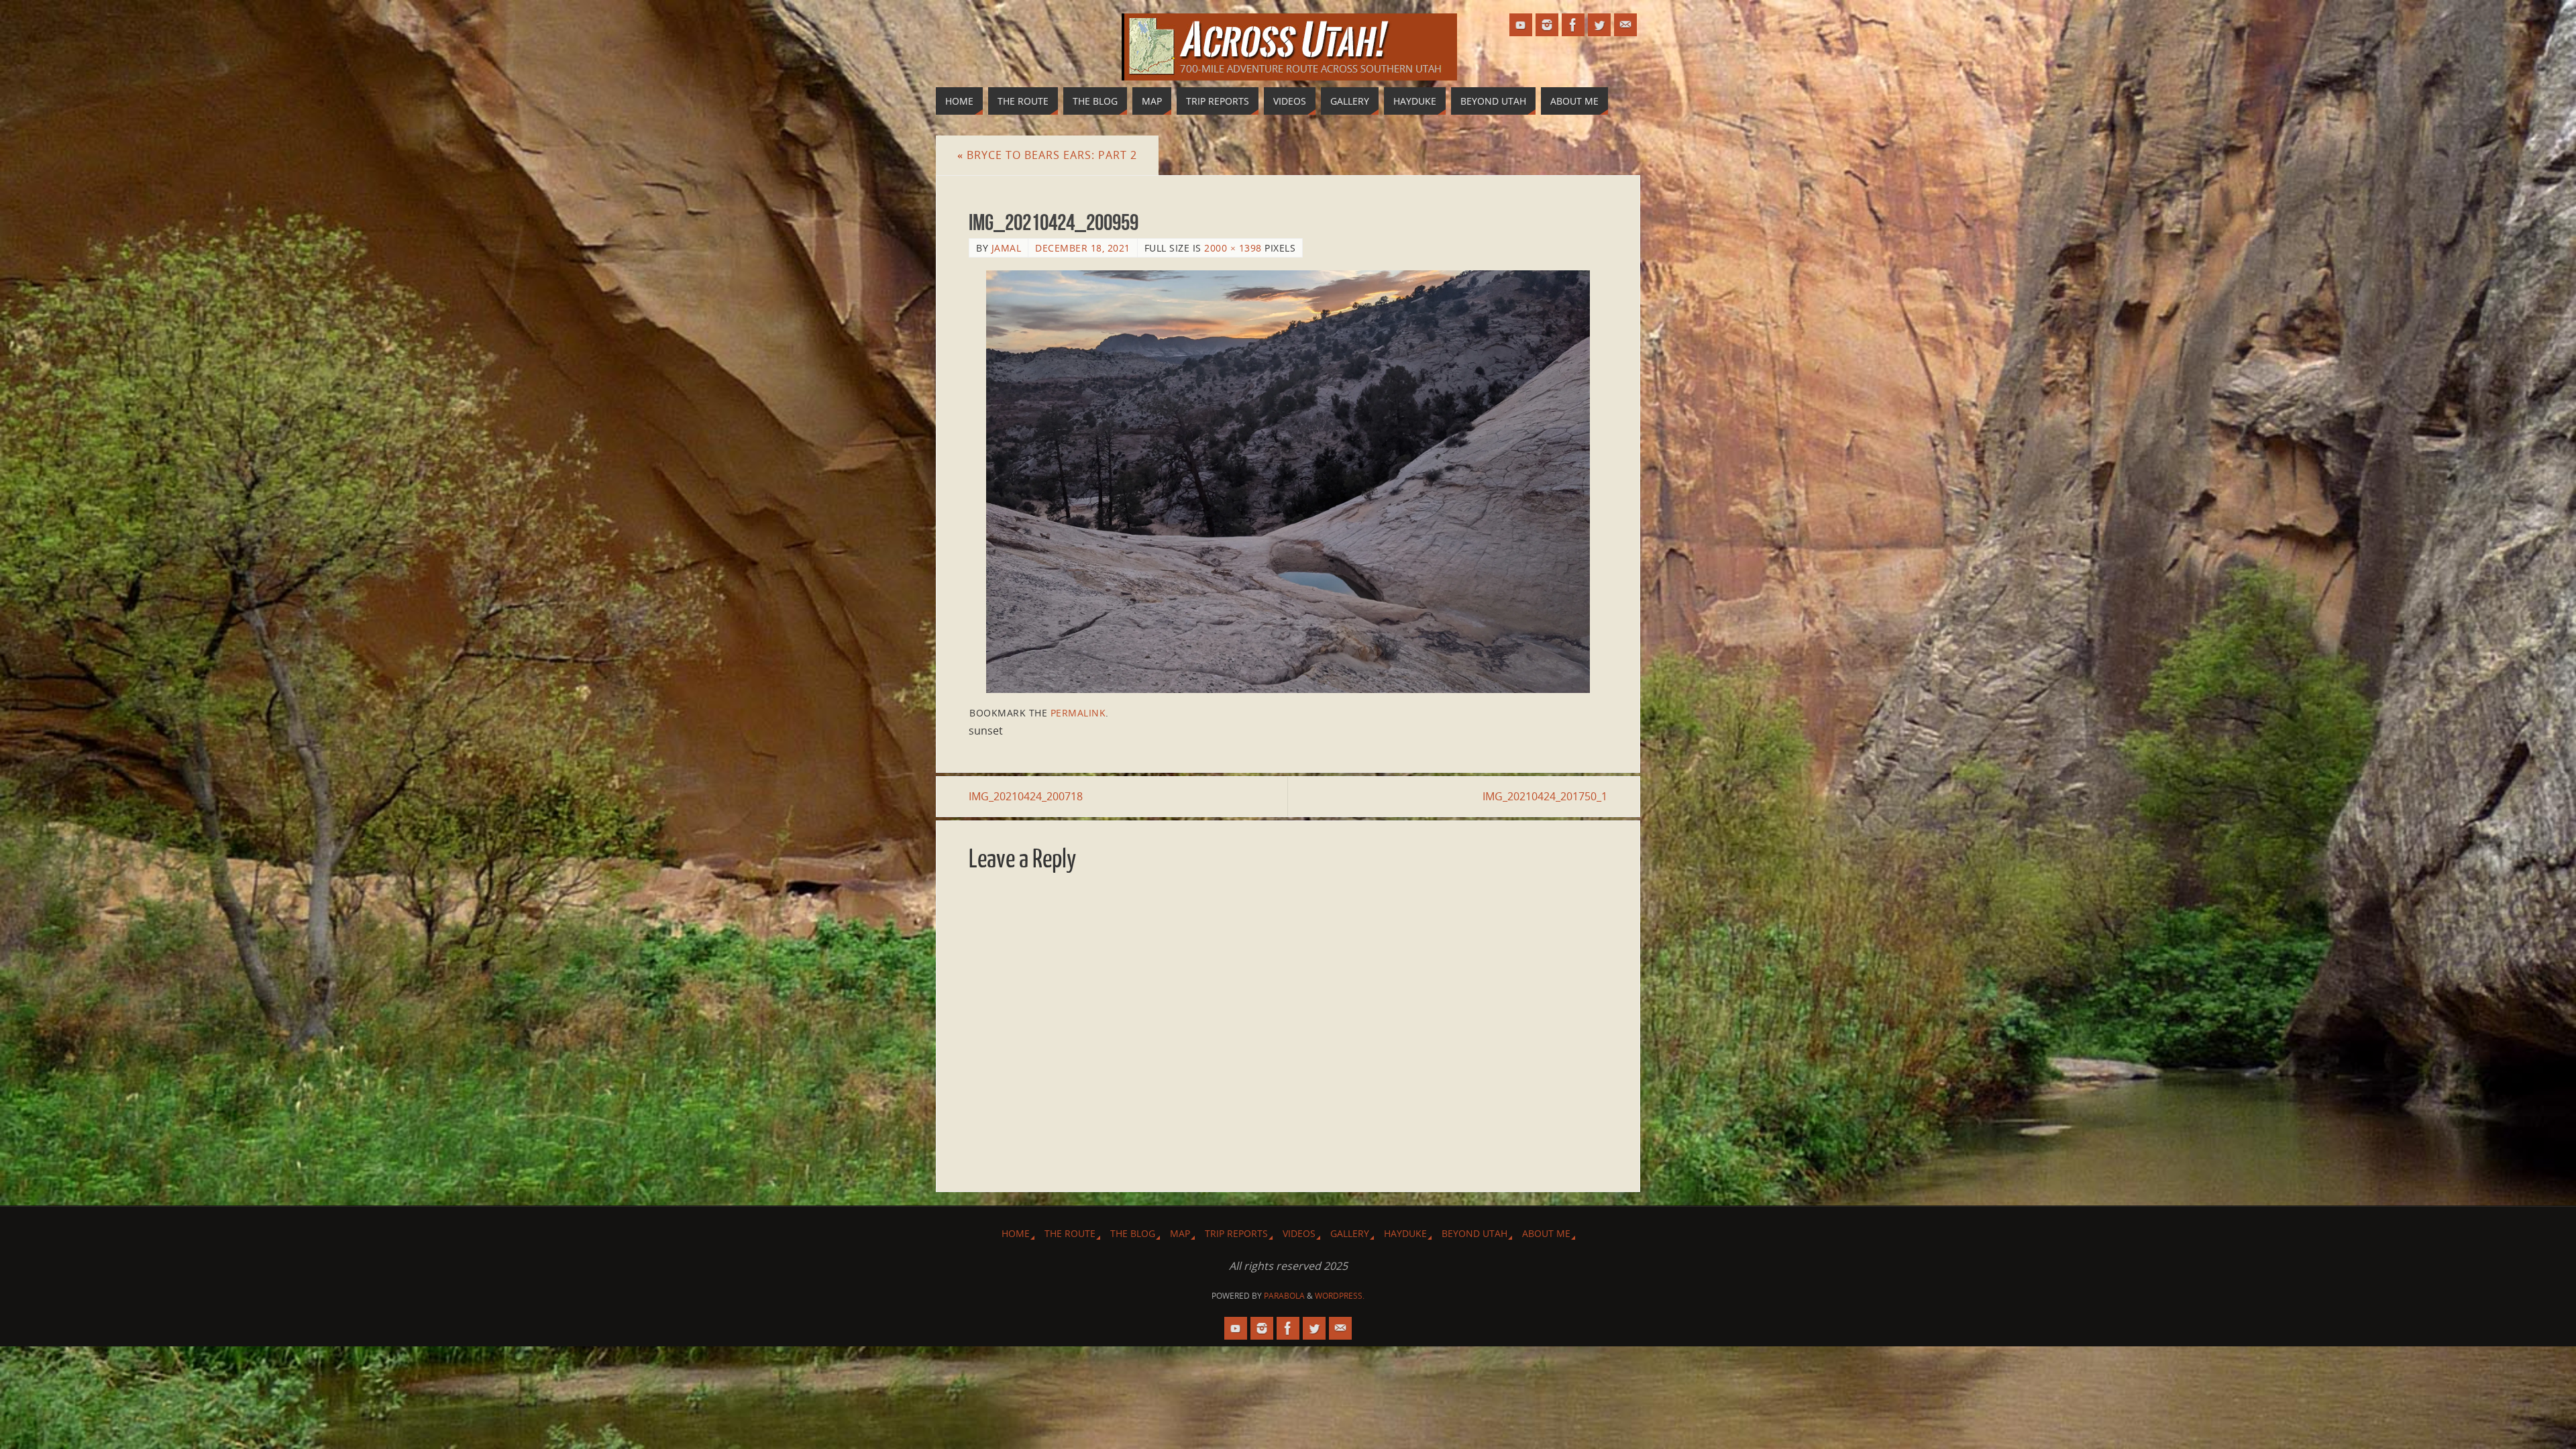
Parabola (1284, 1296)
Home (1016, 1233)
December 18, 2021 (1083, 248)
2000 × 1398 (1233, 248)
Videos (1299, 1233)
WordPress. (1340, 1296)
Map (1180, 1233)
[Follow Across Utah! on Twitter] (1599, 25)
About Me (1546, 1233)
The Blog (1133, 1233)
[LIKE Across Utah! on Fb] (1573, 25)
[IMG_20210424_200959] (1288, 481)
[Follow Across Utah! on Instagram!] (1547, 25)
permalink (1078, 713)
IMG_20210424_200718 (1026, 796)
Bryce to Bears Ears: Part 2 (1047, 155)
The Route (1070, 1233)
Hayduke (1405, 1233)
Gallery (1350, 1233)
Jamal (1007, 248)
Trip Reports (1236, 1233)
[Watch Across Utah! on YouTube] (1521, 25)
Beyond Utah (1474, 1233)
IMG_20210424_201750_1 (1545, 796)
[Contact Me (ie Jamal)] (1625, 25)
